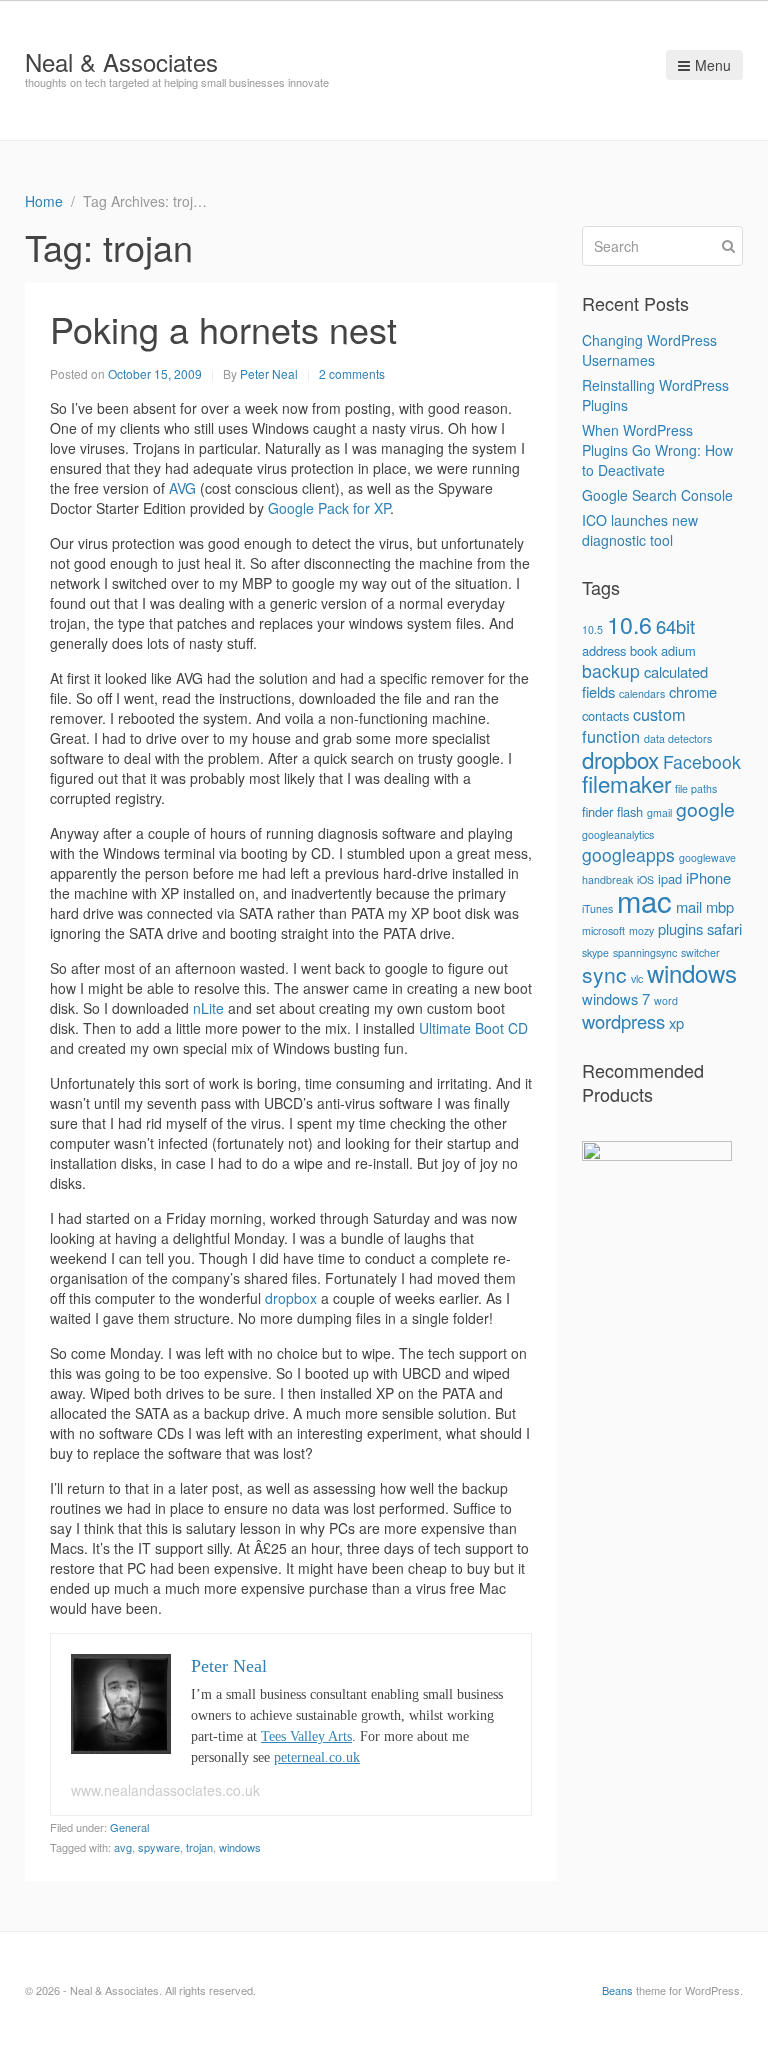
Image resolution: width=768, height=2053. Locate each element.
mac (644, 900)
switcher (700, 952)
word (666, 1000)
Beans (617, 1990)
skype (595, 952)
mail (689, 906)
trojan (199, 1847)
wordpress (623, 1021)
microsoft (603, 930)
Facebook (702, 761)
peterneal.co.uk (317, 1757)
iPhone (708, 877)
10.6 (629, 624)
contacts (605, 715)
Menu (713, 65)
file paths (696, 788)
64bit (675, 626)
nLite (208, 1008)
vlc (637, 978)
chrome (693, 691)
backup (611, 670)
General (129, 1827)
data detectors (678, 738)
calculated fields (645, 681)
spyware (159, 1847)
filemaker (626, 783)
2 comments (352, 373)
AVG (182, 488)
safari (724, 928)
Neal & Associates (121, 61)
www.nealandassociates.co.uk (165, 1790)
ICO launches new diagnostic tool (640, 530)
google (705, 809)
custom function (634, 725)
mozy (641, 930)
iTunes (597, 908)
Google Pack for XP (329, 508)
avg (123, 1847)
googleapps (628, 854)
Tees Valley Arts (306, 1736)
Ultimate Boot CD (473, 1028)
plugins (680, 928)
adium (678, 650)
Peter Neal (269, 373)
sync (604, 974)
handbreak (607, 879)
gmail (659, 812)
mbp (720, 906)
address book (619, 650)
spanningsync (645, 952)
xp (676, 1022)
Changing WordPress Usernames (649, 350)
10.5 (592, 629)
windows (240, 1847)
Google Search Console (657, 495)
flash (630, 811)
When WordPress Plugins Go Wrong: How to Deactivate (657, 450)
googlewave (707, 857)
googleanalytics (618, 834)
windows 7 (616, 998)
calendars (642, 693)
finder (597, 811)
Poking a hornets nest (223, 328)
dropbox (291, 1298)
